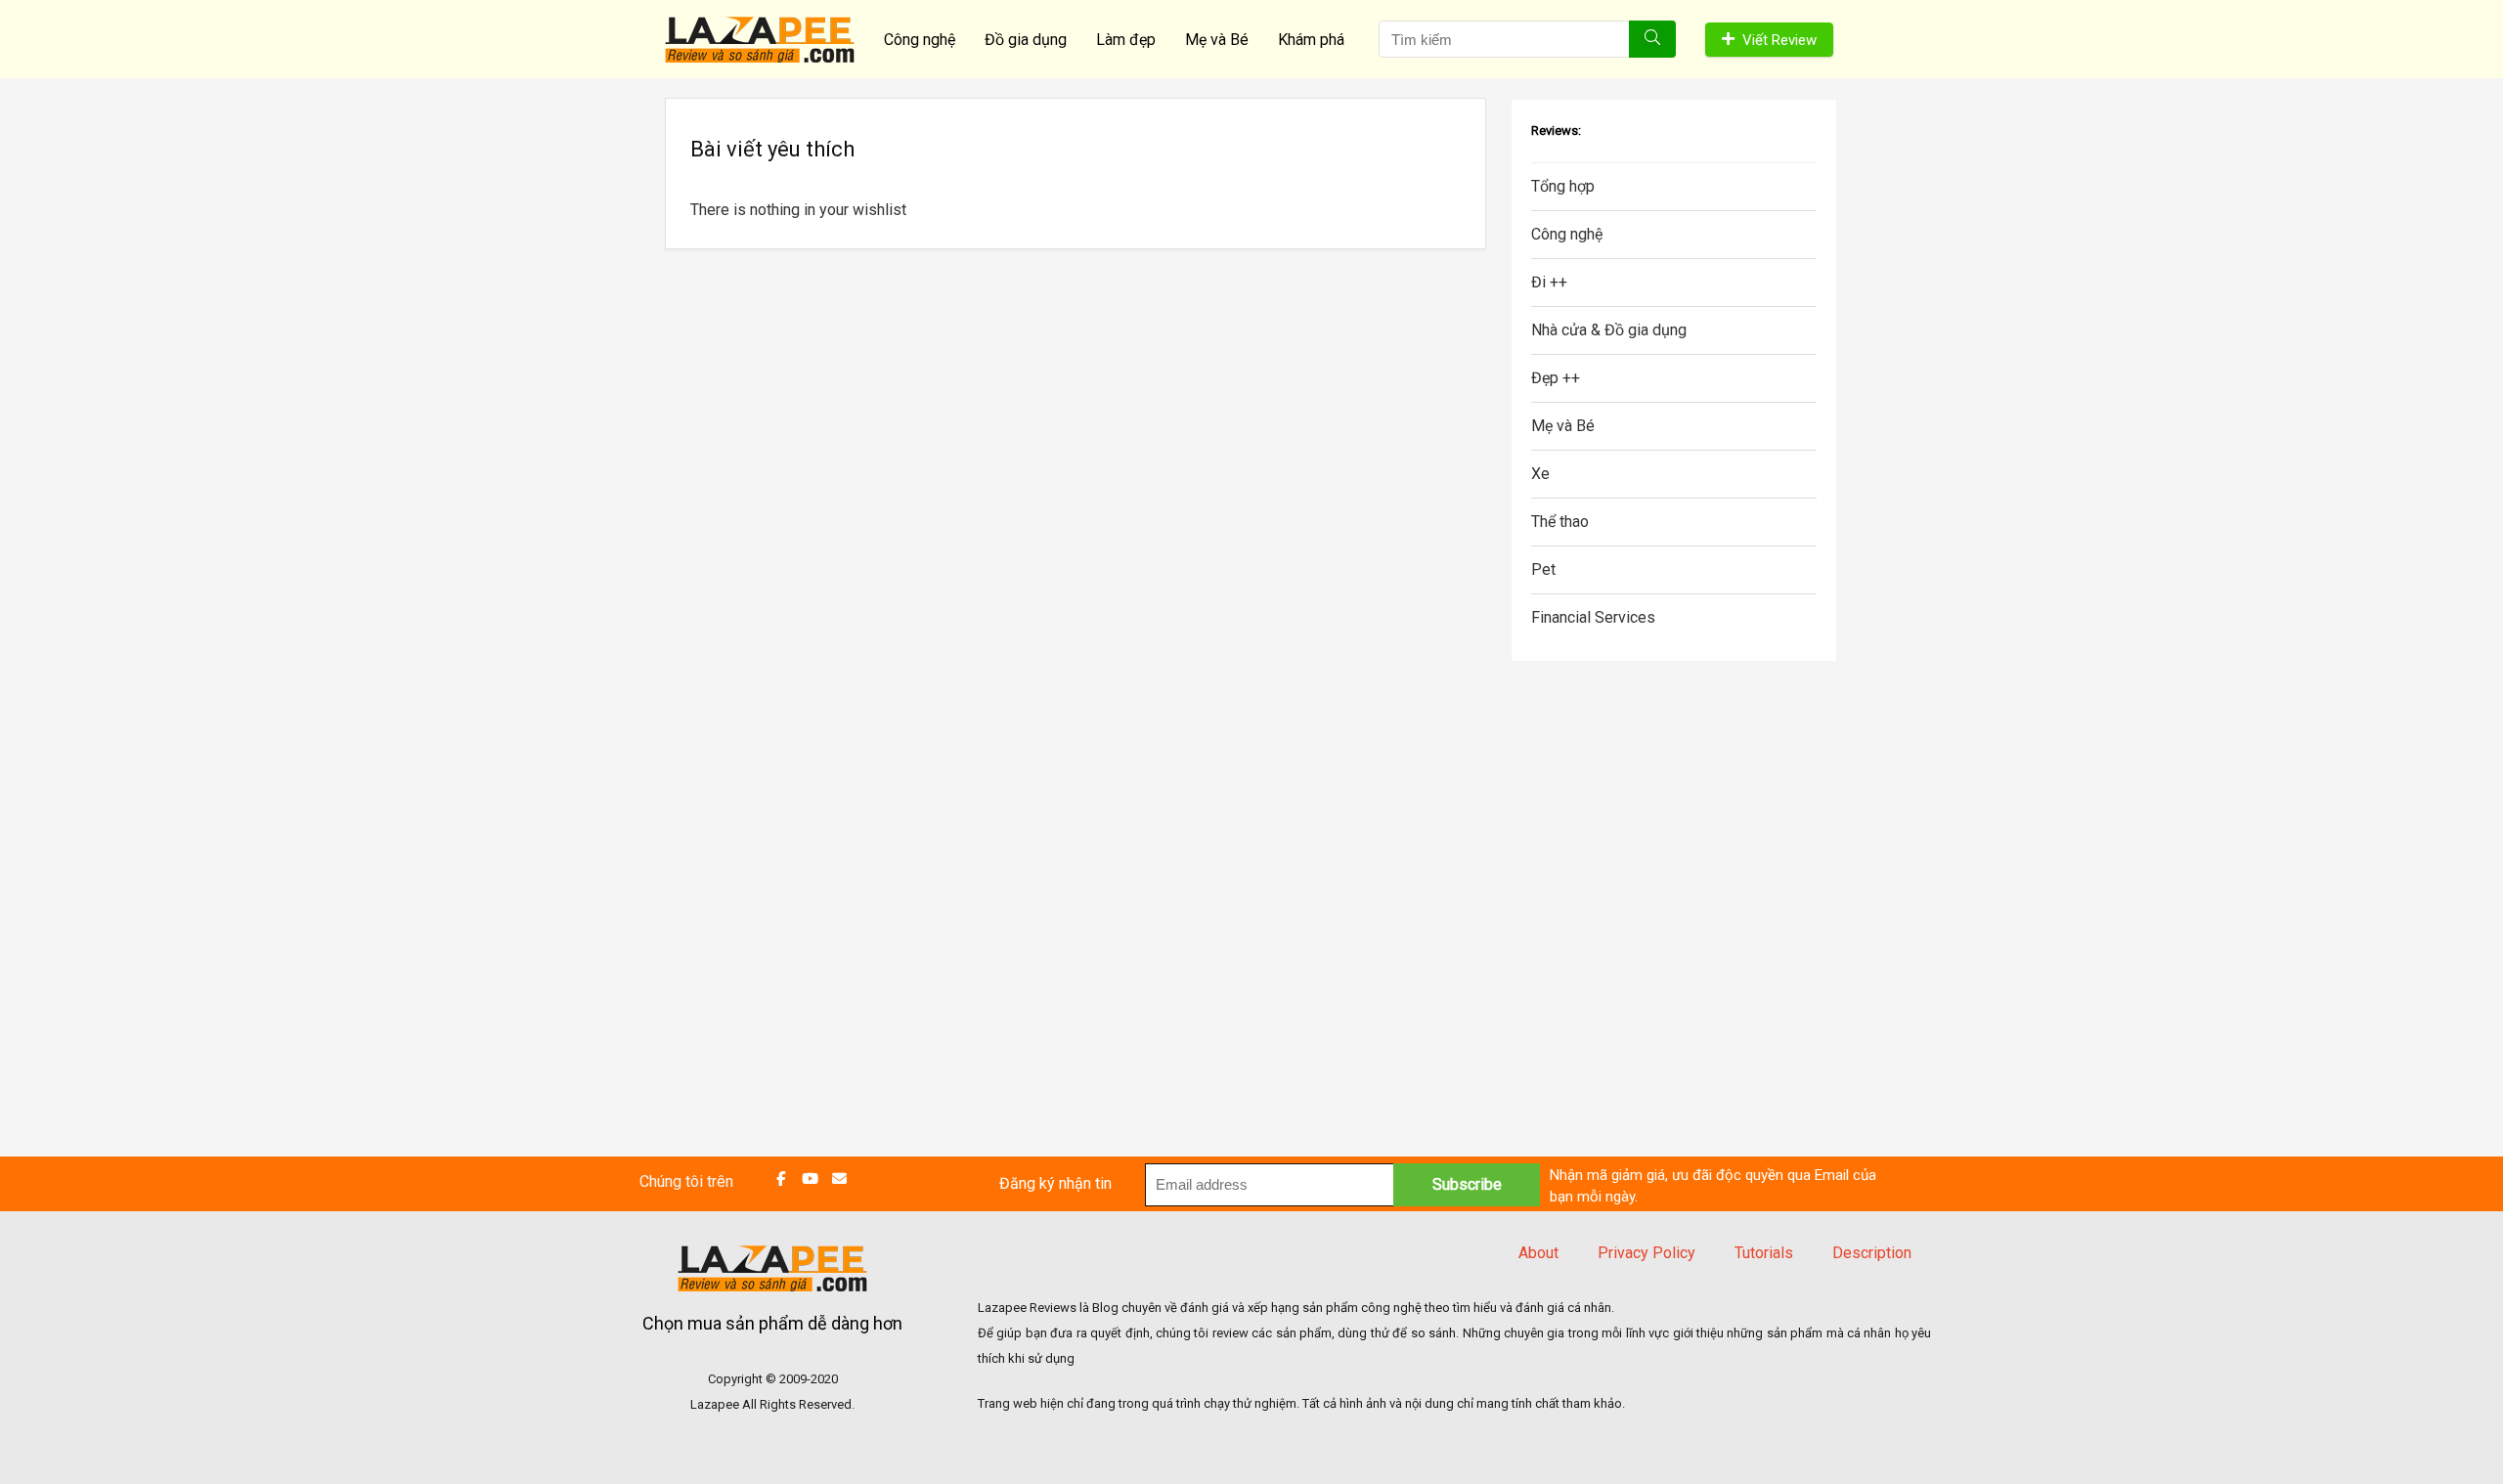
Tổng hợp (1563, 186)
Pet (1543, 569)
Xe (1540, 474)
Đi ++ (1549, 282)
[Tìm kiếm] (1652, 39)
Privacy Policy (1647, 1253)
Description (1872, 1253)
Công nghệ (920, 40)
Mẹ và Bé (1217, 40)
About (1538, 1253)
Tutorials (1764, 1253)
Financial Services (1593, 617)
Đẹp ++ (1556, 378)
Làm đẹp (1126, 40)
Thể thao (1560, 522)
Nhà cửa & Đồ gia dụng (1609, 330)
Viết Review (1779, 40)
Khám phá (1311, 40)
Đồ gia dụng (1026, 40)
